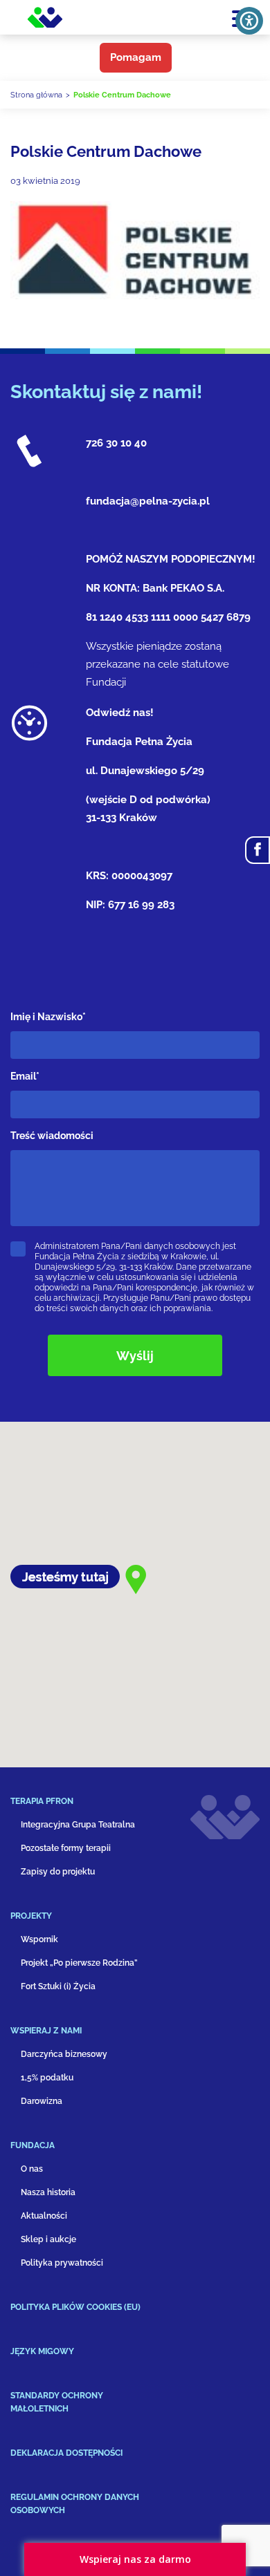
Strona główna (36, 95)
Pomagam (136, 57)
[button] (90, 1807)
